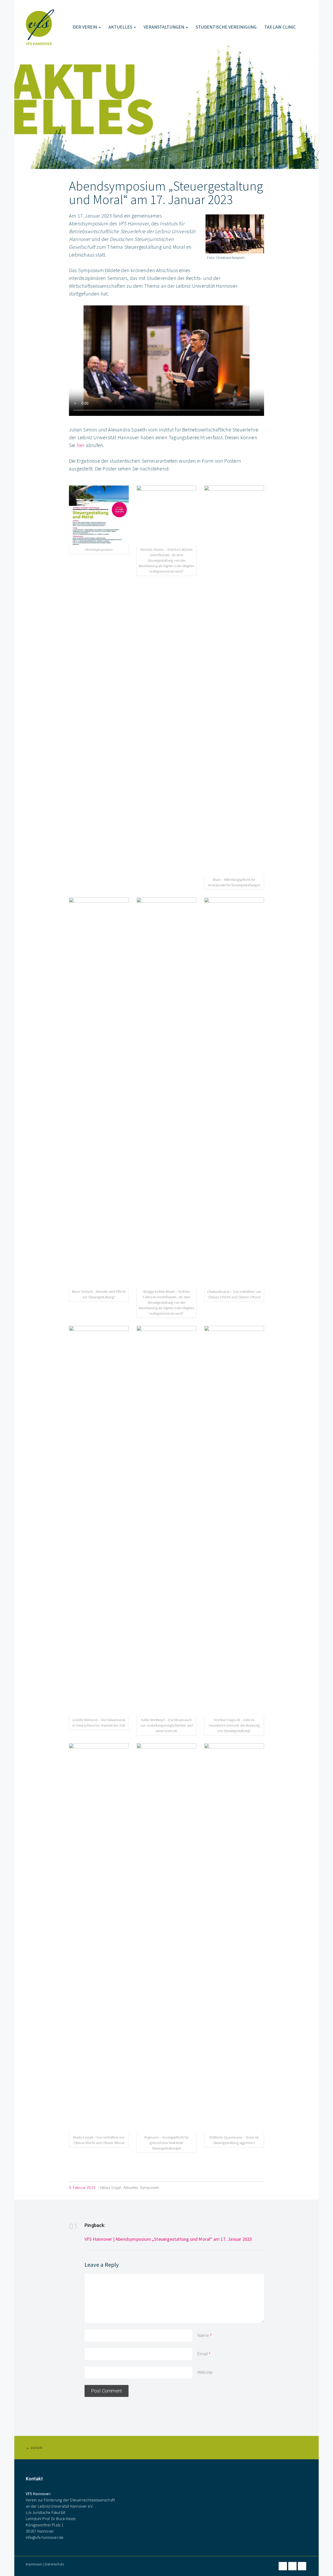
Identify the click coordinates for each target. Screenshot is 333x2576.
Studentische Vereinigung (226, 27)
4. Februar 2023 (82, 2188)
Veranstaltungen (164, 27)
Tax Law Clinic (280, 27)
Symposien (150, 2188)
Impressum (34, 2564)
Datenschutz (55, 2564)
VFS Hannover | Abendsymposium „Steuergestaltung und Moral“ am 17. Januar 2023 (168, 2239)
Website (205, 2372)
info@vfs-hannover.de (45, 2537)
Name (203, 2335)
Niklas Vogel (110, 2188)
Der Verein (85, 27)
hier (81, 445)
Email (203, 2354)
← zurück (34, 2448)
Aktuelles (121, 27)
